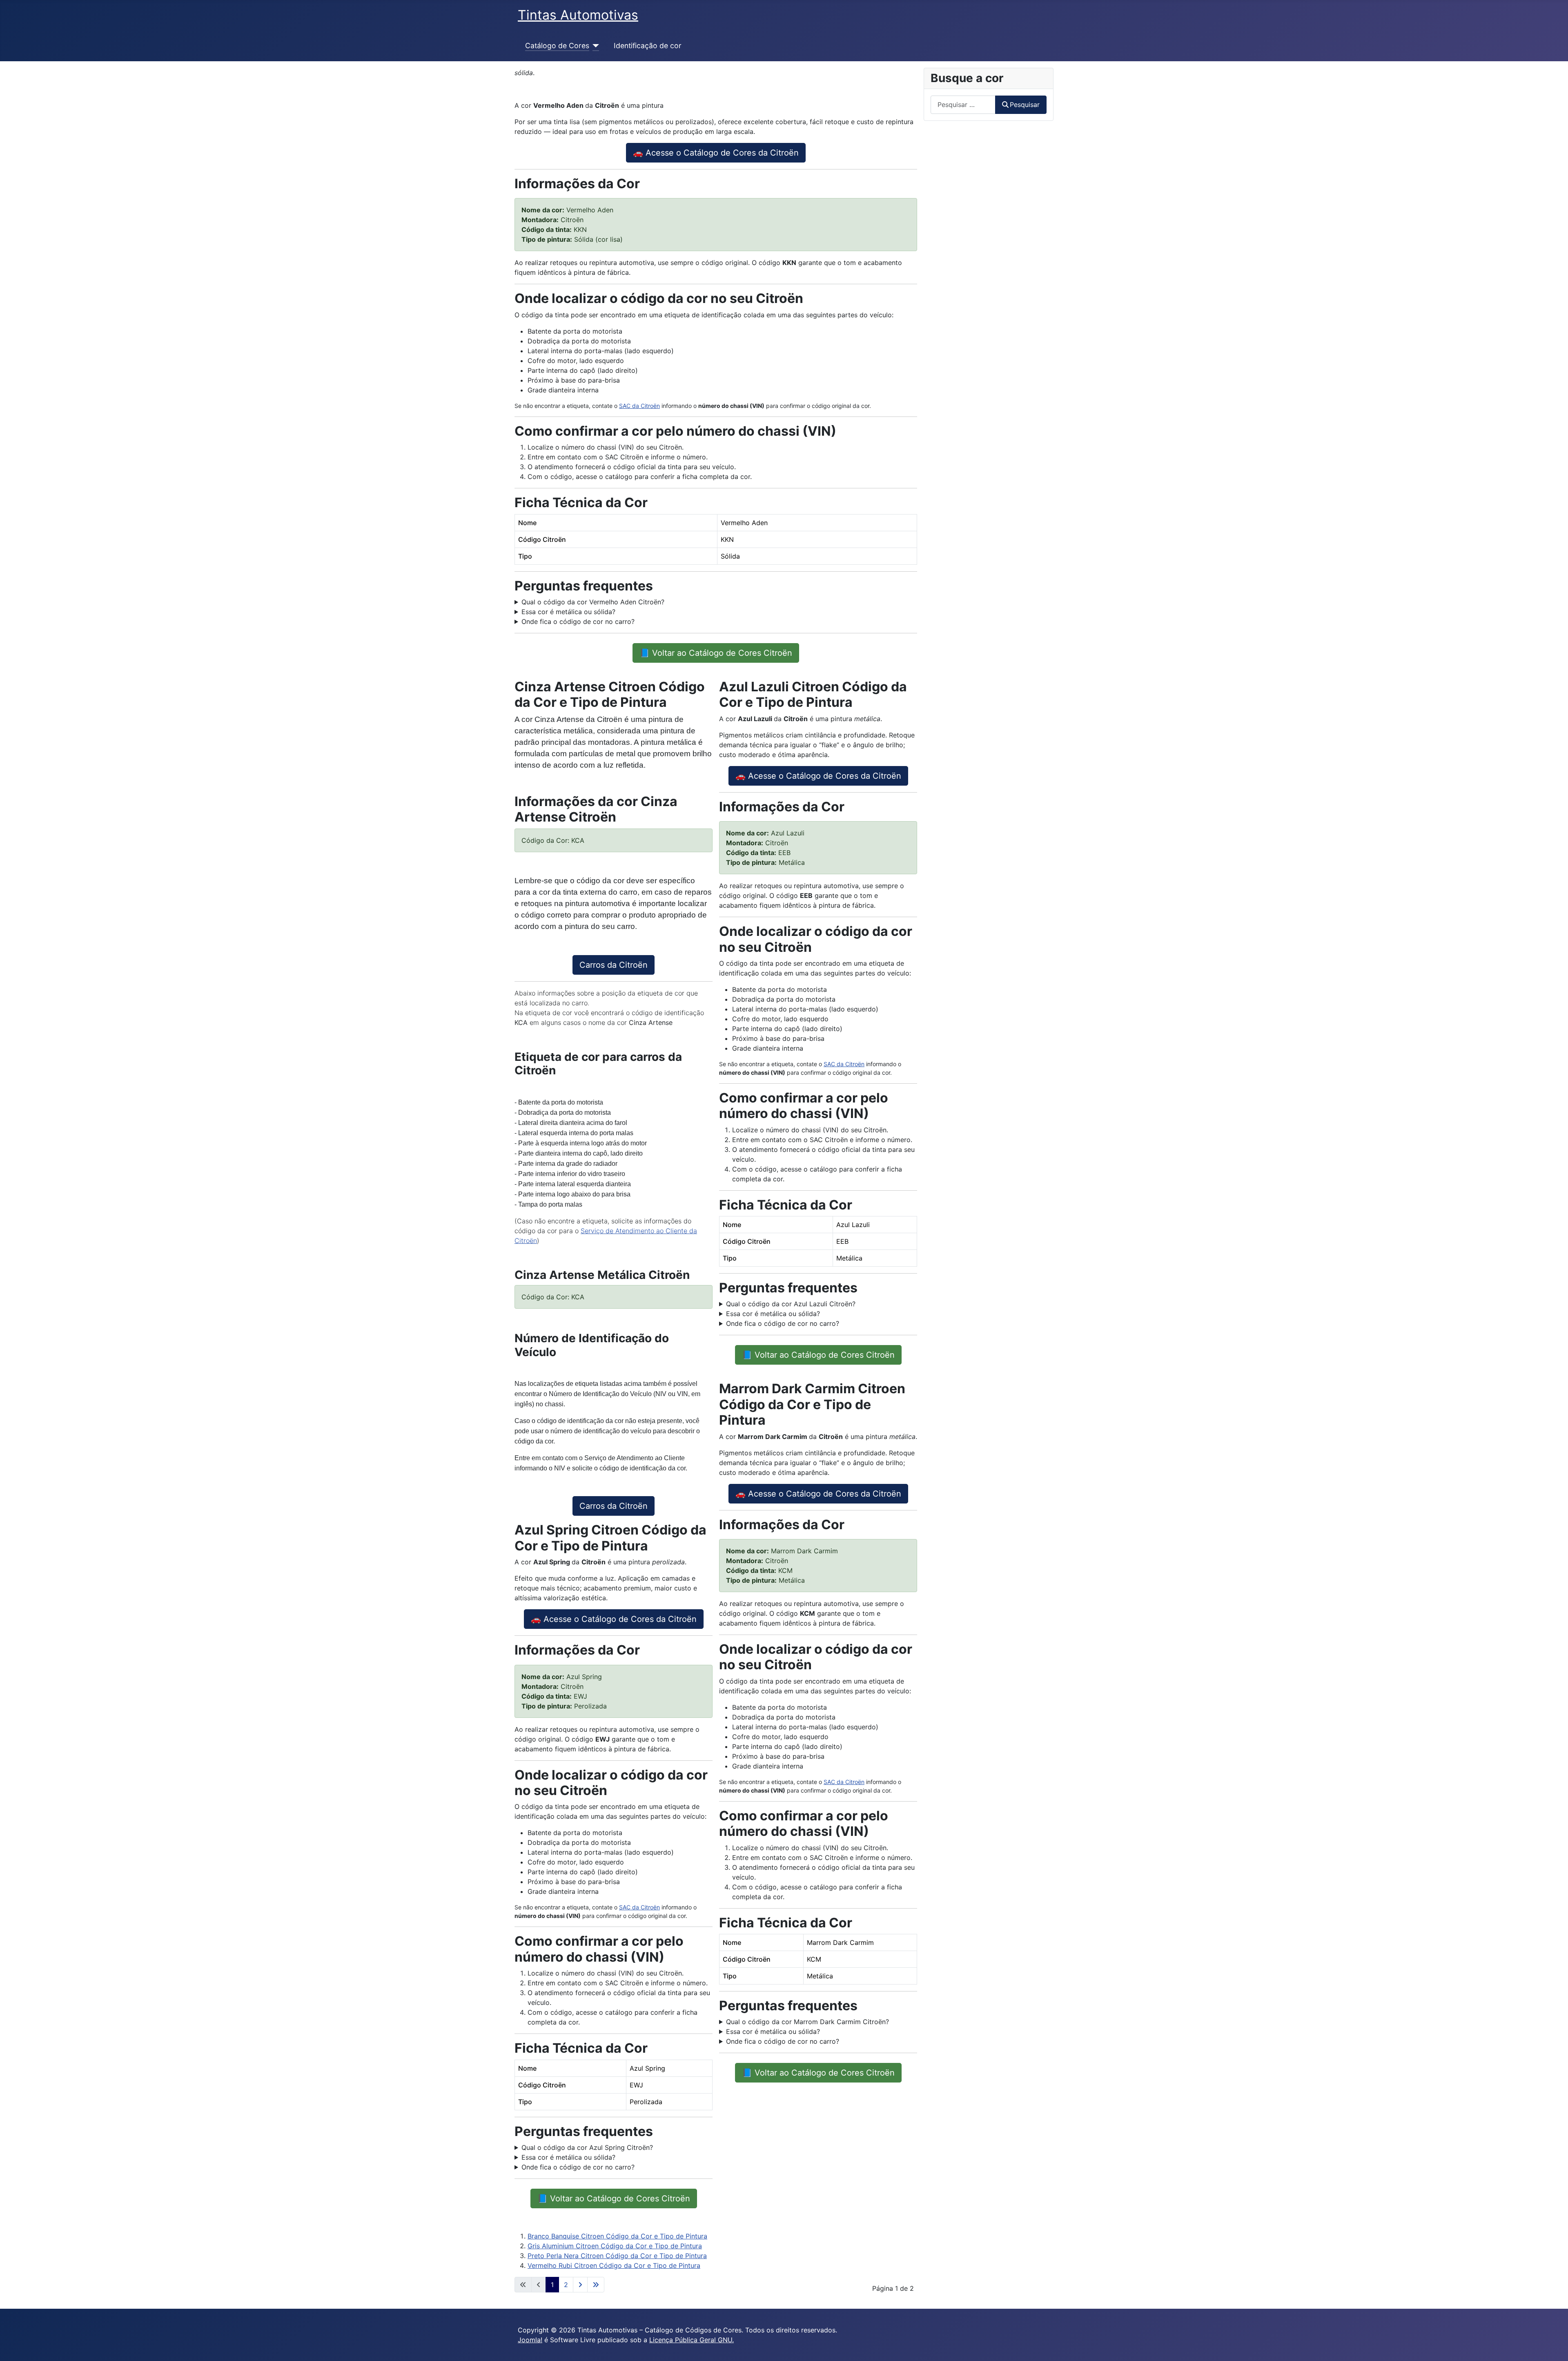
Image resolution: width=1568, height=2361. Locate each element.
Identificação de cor (648, 46)
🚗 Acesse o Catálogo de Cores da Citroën (716, 153)
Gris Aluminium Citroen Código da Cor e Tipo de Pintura (615, 2246)
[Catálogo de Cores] (594, 46)
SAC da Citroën (639, 406)
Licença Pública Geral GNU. (692, 2340)
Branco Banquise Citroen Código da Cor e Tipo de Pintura (617, 2236)
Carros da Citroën (614, 965)
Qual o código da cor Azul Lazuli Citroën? (791, 1304)
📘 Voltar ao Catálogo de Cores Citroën (716, 653)
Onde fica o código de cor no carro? (578, 621)
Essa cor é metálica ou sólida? (568, 612)
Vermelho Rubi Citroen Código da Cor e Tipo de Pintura (614, 2265)
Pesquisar (1025, 105)
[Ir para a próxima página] (580, 2285)
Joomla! (530, 2340)
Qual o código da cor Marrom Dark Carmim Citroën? (807, 2022)
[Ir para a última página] (596, 2285)
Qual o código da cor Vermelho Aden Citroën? (593, 602)
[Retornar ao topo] (1554, 2346)
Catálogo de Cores (557, 46)
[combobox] (963, 105)
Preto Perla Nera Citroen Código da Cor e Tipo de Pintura (617, 2256)
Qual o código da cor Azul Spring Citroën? (587, 2147)
